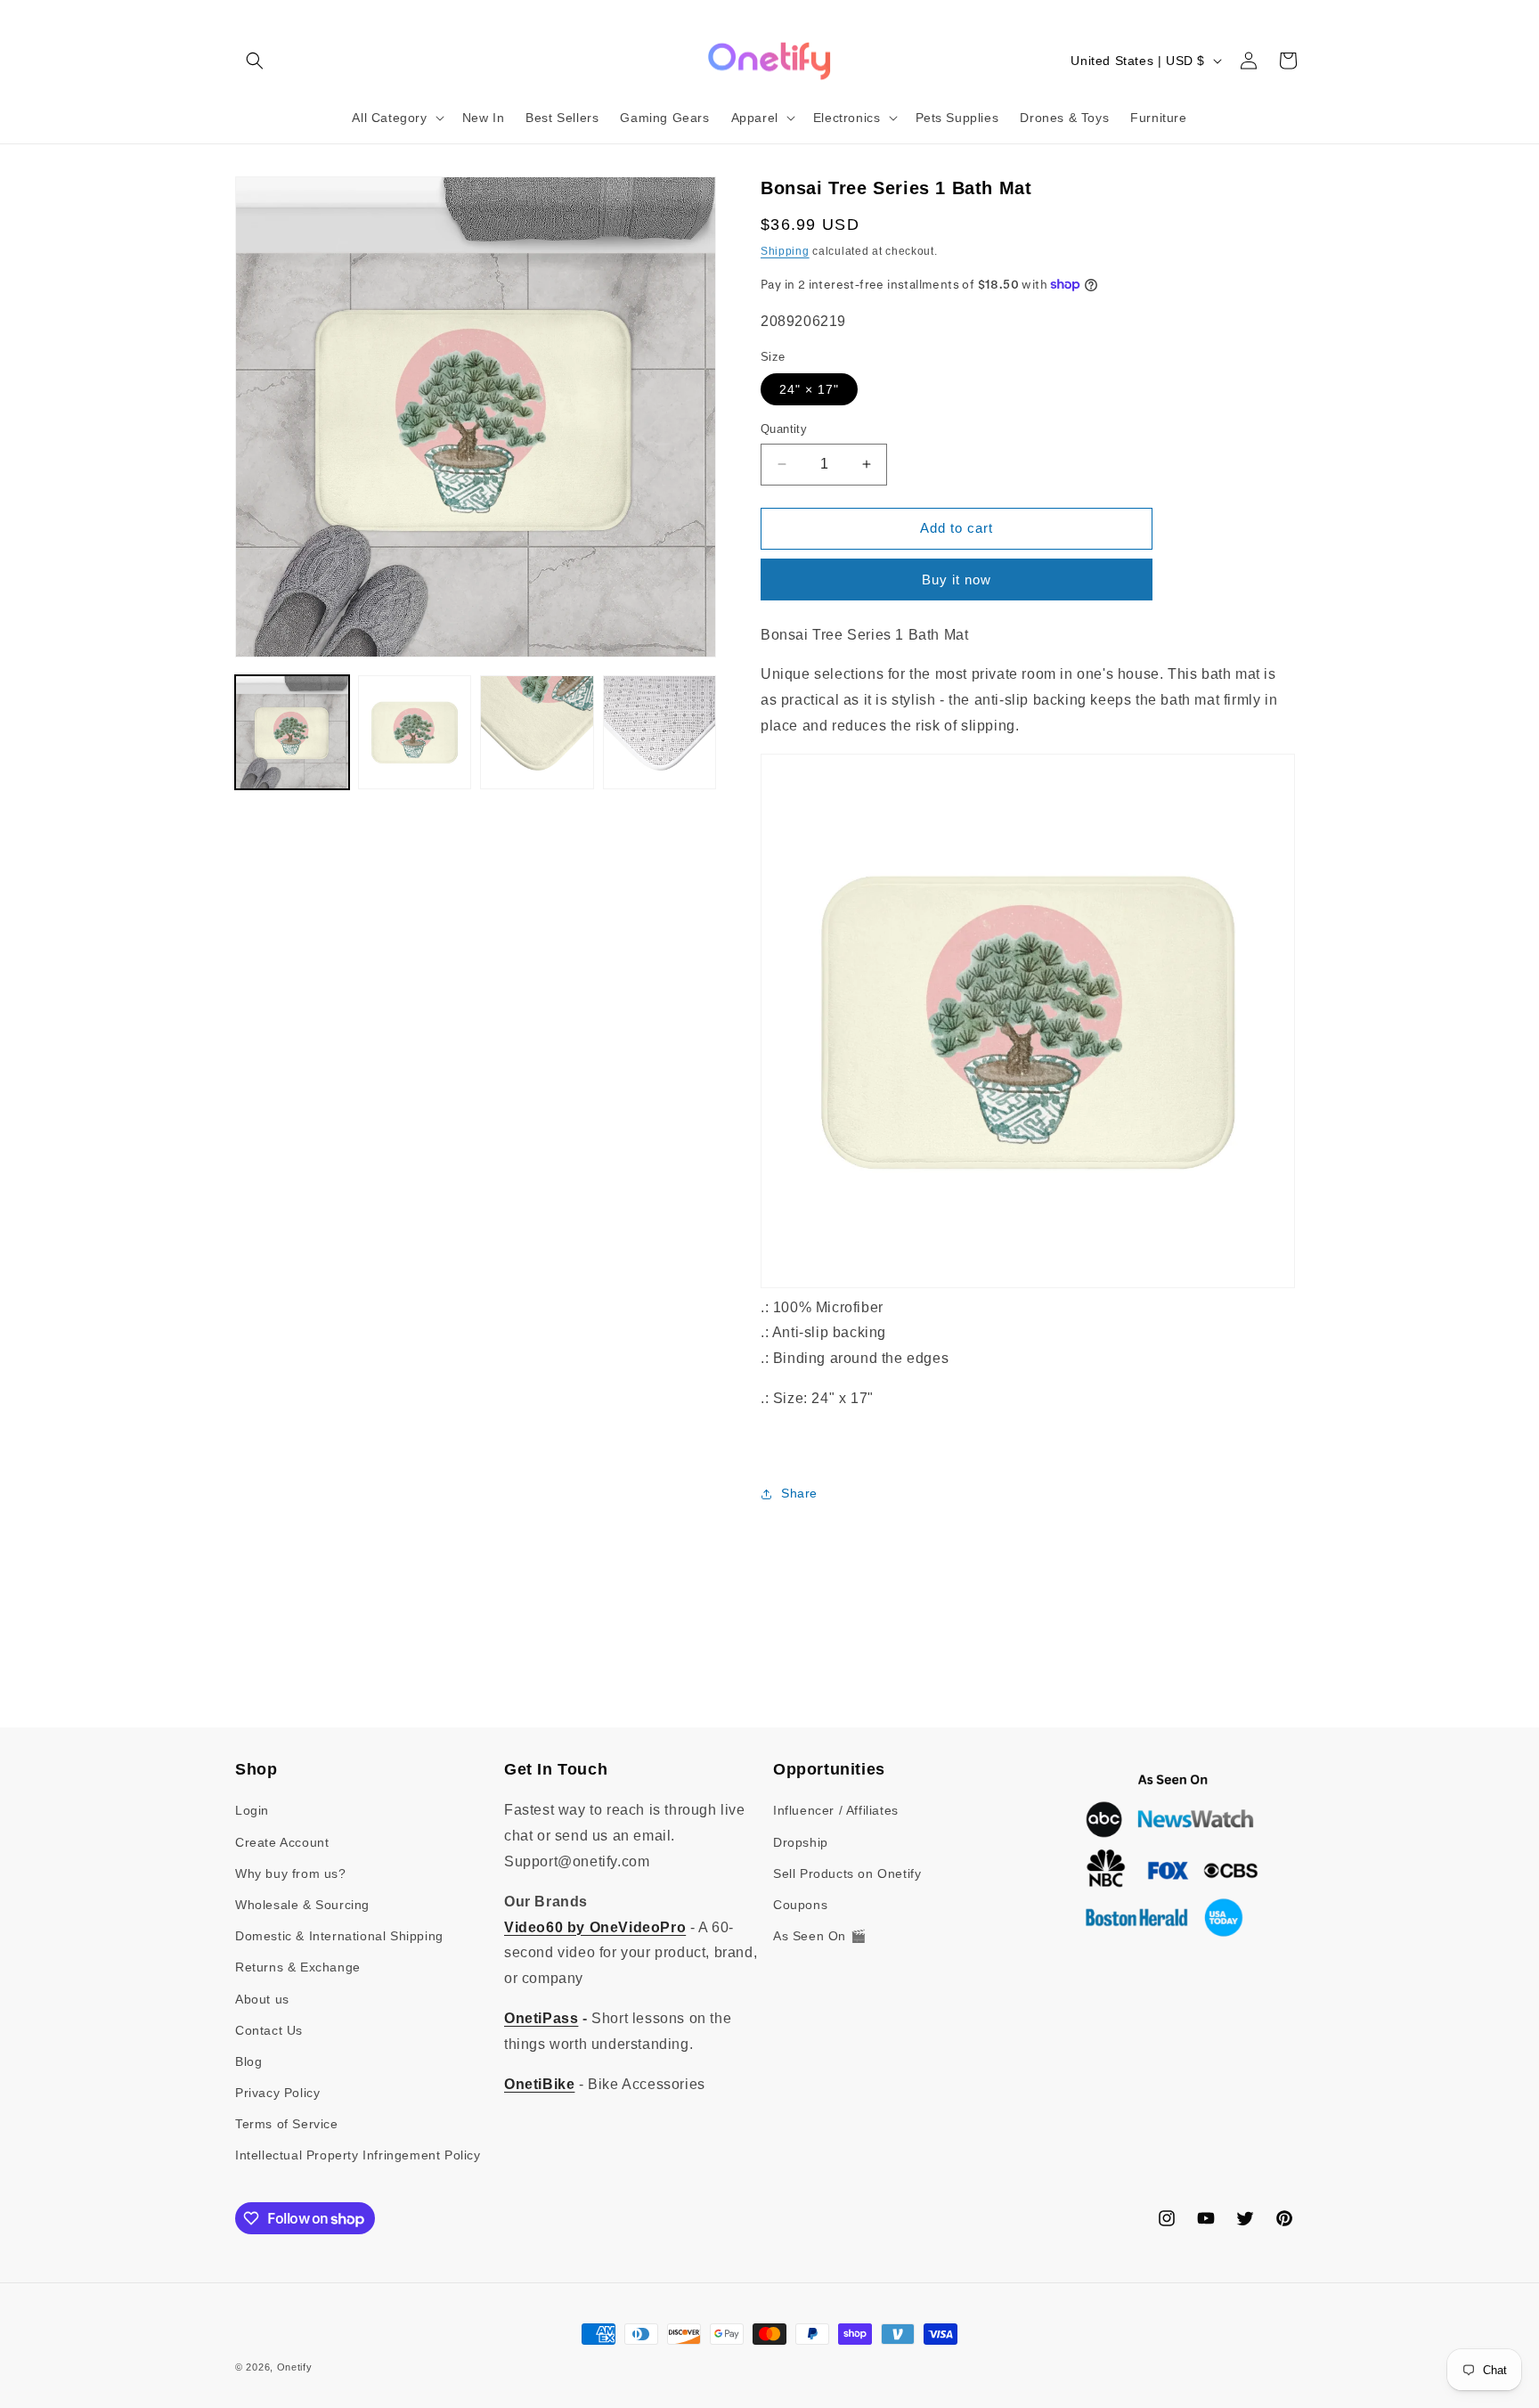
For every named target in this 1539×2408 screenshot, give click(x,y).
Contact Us (269, 2030)
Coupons (800, 1905)
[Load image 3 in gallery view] (537, 732)
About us (262, 1999)
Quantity (784, 429)
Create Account (282, 1842)
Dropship (801, 1842)
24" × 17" (809, 389)
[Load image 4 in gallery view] (660, 732)
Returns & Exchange (298, 1967)
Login (252, 1810)
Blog (248, 2061)
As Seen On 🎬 (819, 1936)
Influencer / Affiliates (836, 1810)
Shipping (785, 251)
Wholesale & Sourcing (302, 1905)
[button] (255, 61)
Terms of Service (287, 2124)
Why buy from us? (291, 1873)
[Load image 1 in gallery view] (292, 732)
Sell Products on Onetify (847, 1873)
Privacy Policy (277, 2093)
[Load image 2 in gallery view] (415, 732)
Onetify (295, 2367)
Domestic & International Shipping (339, 1936)
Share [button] (799, 1493)
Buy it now (957, 580)
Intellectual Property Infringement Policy (358, 2156)
